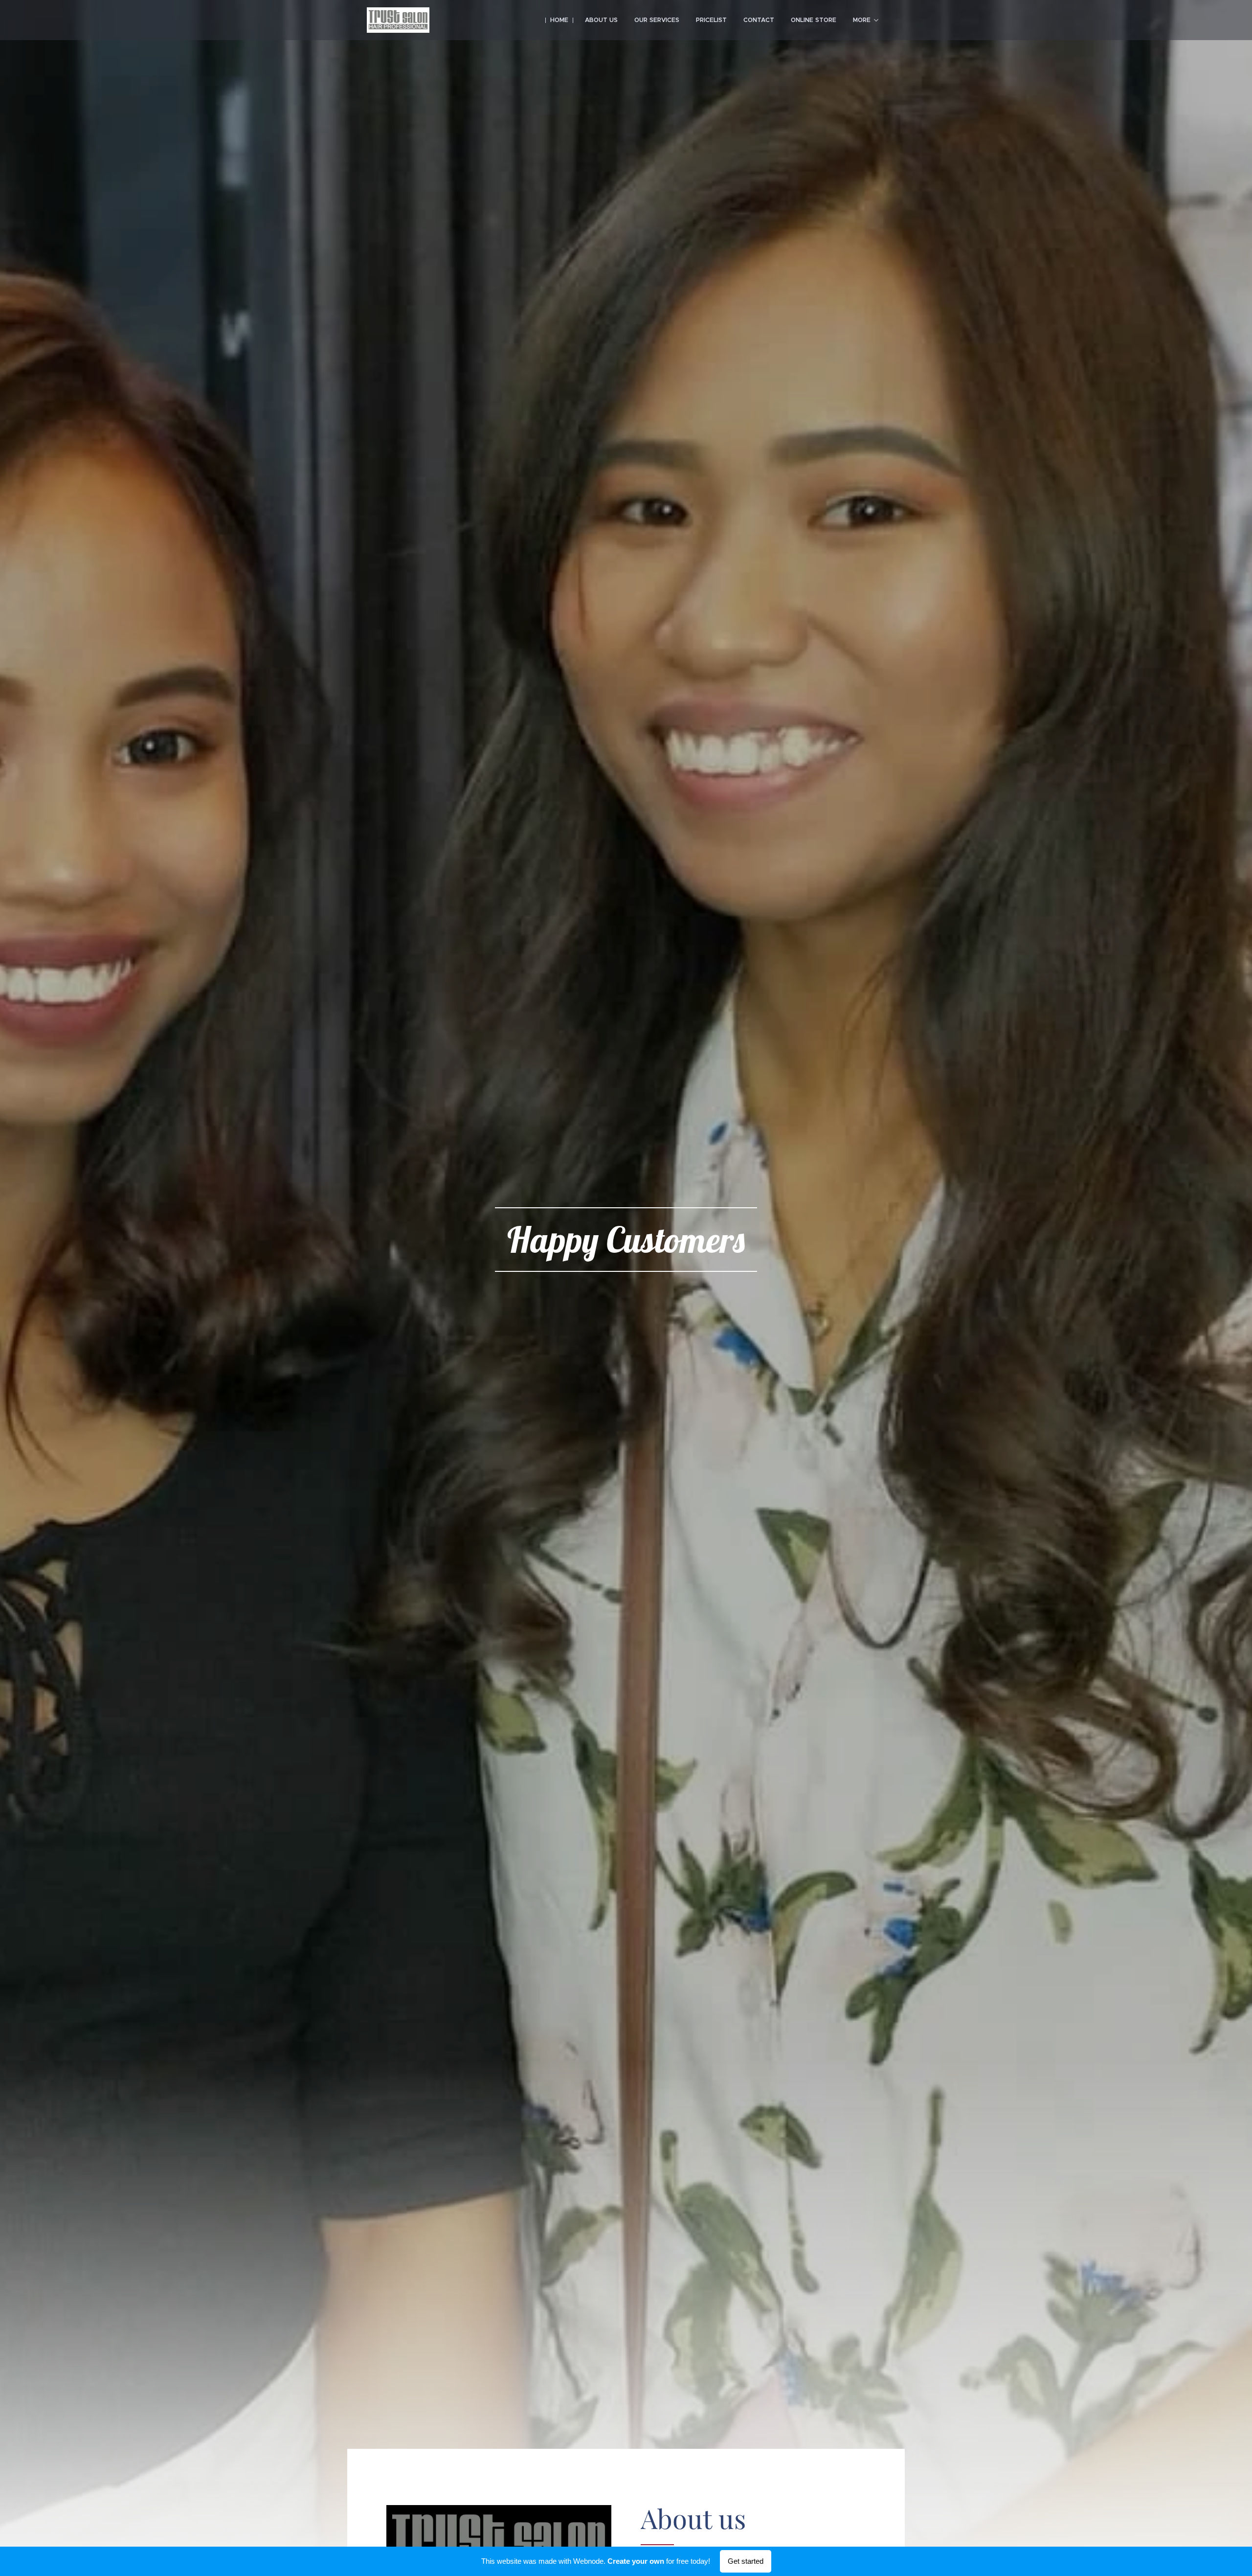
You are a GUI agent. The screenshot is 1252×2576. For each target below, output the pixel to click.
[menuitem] (559, 20)
